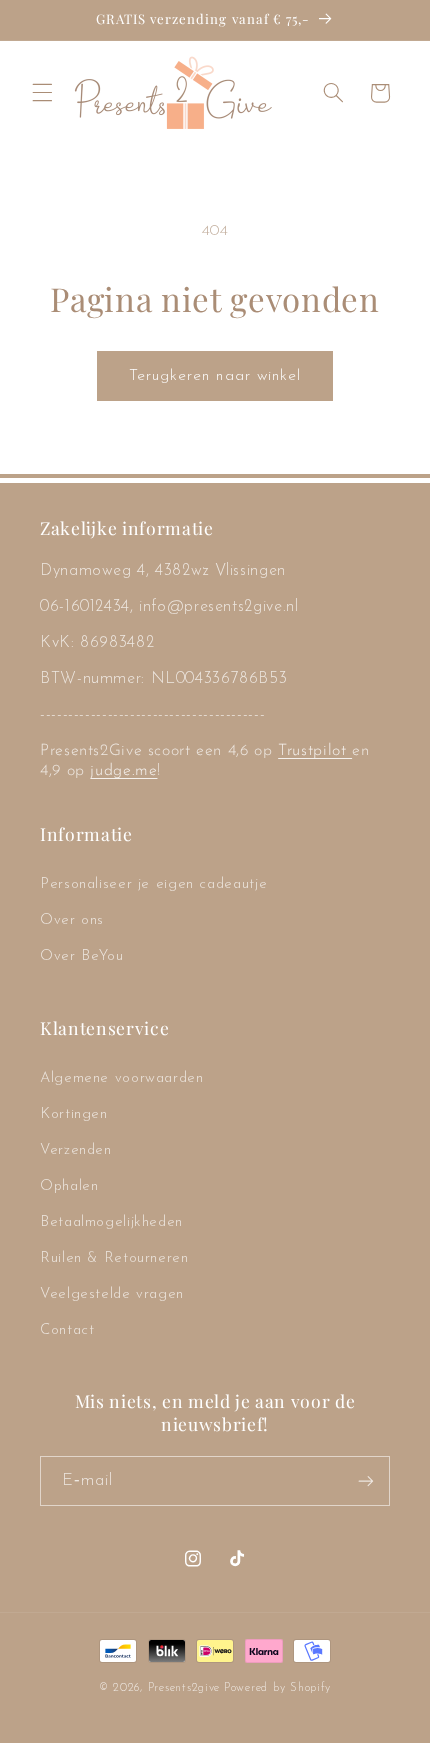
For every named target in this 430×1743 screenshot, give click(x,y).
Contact (67, 1330)
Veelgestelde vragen (112, 1294)
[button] (42, 93)
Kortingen (74, 1114)
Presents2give (184, 1688)
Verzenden (76, 1150)
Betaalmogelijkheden (111, 1222)
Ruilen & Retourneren (114, 1258)
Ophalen (69, 1186)
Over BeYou (81, 956)
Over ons (72, 920)
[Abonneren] (366, 1480)
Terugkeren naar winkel (215, 376)
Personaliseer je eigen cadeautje (153, 884)
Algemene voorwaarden (122, 1078)
